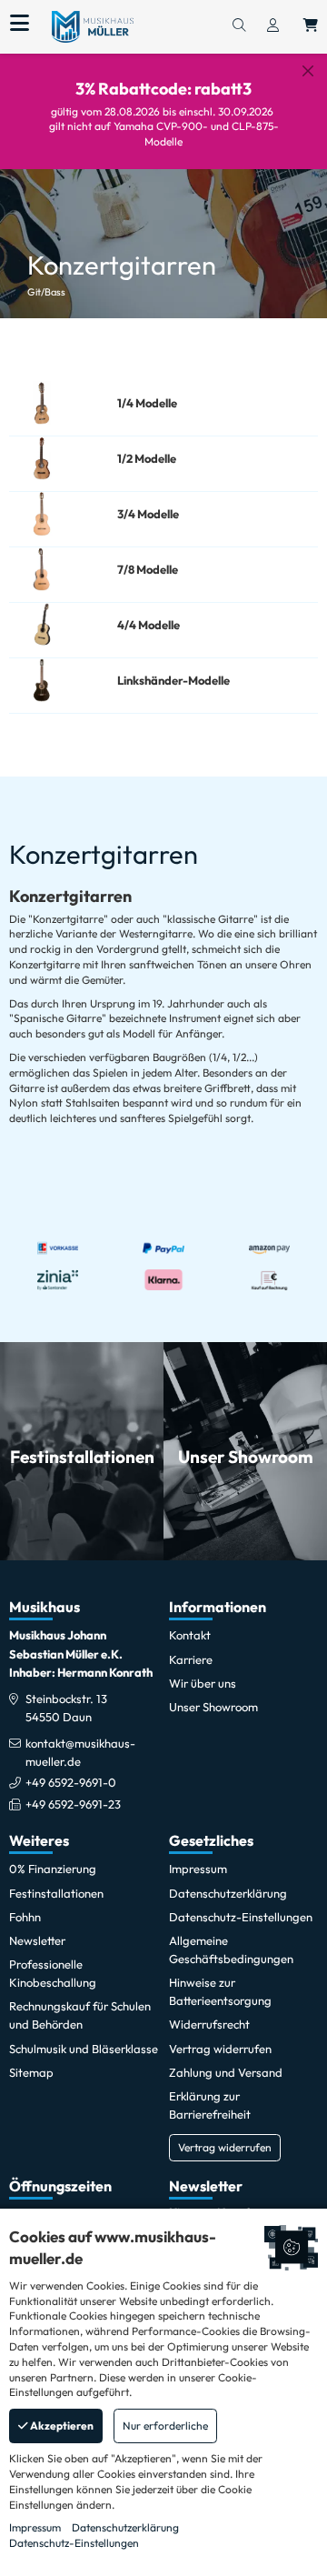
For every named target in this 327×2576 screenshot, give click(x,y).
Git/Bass (46, 292)
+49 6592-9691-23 (73, 1804)
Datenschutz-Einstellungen (74, 2543)
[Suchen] (239, 26)
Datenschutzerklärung (125, 2527)
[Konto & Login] (273, 26)
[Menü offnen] (20, 24)
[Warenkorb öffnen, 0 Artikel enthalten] (311, 26)
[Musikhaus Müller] (93, 25)
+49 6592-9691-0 (71, 1782)
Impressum (35, 2527)
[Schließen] (308, 71)
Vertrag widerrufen (225, 2147)
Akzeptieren (61, 2426)
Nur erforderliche (165, 2426)
